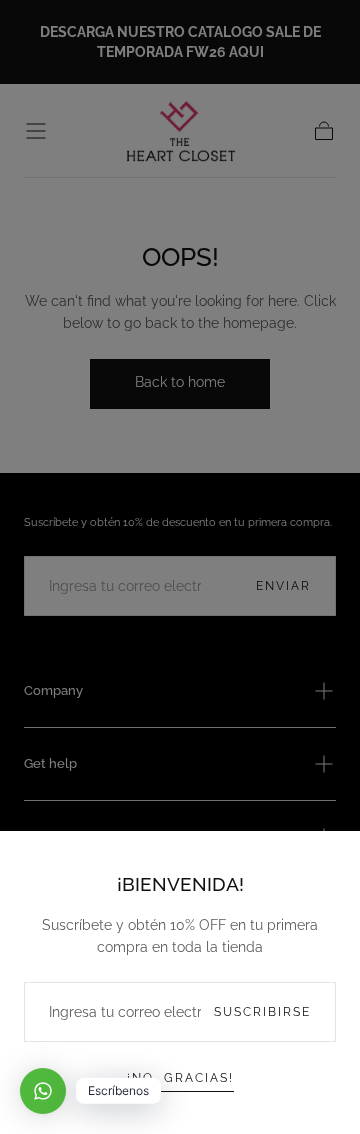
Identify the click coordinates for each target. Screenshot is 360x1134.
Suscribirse (262, 1012)
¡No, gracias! (180, 1078)
